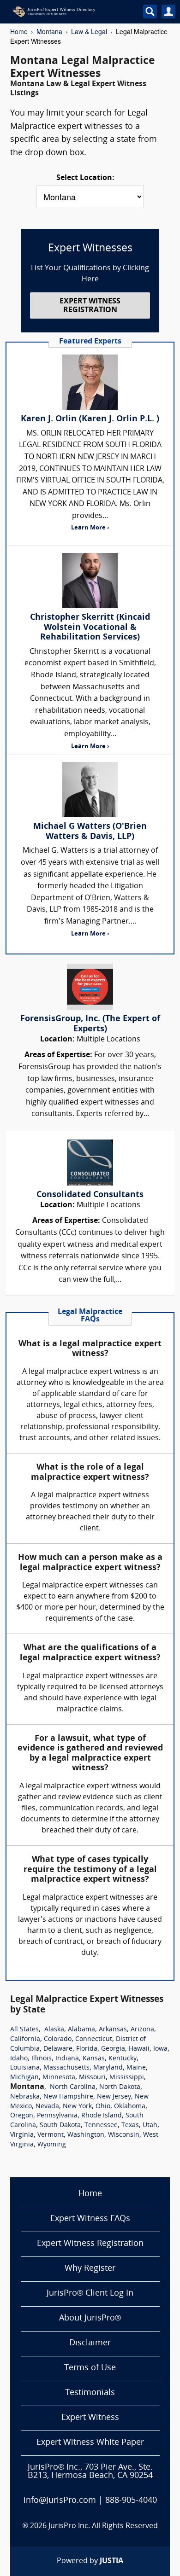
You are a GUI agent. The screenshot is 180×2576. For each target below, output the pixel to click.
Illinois (42, 2059)
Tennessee (101, 2125)
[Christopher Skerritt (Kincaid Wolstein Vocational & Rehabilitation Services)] (90, 581)
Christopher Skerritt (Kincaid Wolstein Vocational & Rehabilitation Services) (90, 628)
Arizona (142, 2030)
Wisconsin (124, 2135)
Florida (87, 2049)
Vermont (51, 2135)
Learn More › (90, 528)
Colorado (58, 2039)
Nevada (47, 2107)
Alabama (81, 2030)
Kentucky (123, 2059)
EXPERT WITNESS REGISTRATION (90, 306)
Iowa (160, 2049)
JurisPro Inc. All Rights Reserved (103, 2526)
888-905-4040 (131, 2501)
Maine (136, 2068)
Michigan (24, 2078)
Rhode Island (102, 2116)
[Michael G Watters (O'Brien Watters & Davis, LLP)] (90, 790)
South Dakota (60, 2125)
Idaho (19, 2059)
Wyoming (52, 2145)
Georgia (113, 2049)
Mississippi (127, 2078)
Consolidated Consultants (90, 1195)
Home (19, 31)
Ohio (103, 2107)
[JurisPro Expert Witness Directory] (69, 12)
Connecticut (94, 2039)
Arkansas (113, 2030)
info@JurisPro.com (60, 2501)
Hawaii (139, 2049)
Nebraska (25, 2097)
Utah (150, 2125)
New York (77, 2107)
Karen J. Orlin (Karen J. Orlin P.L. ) (90, 419)
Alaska (54, 2030)
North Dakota (120, 2087)
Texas (130, 2125)
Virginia (22, 2135)
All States (24, 2030)
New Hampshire (68, 2097)
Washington (86, 2135)
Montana (49, 31)
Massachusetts (66, 2068)
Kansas (94, 2059)
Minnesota (59, 2078)
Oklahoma (130, 2107)
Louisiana (25, 2068)
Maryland (108, 2068)
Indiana (67, 2059)
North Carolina (73, 2087)
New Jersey (114, 2097)
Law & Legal (89, 31)
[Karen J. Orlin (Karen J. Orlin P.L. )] (90, 382)
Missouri (92, 2078)
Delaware (58, 2049)
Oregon (22, 2116)
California (25, 2039)
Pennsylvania (57, 2116)
